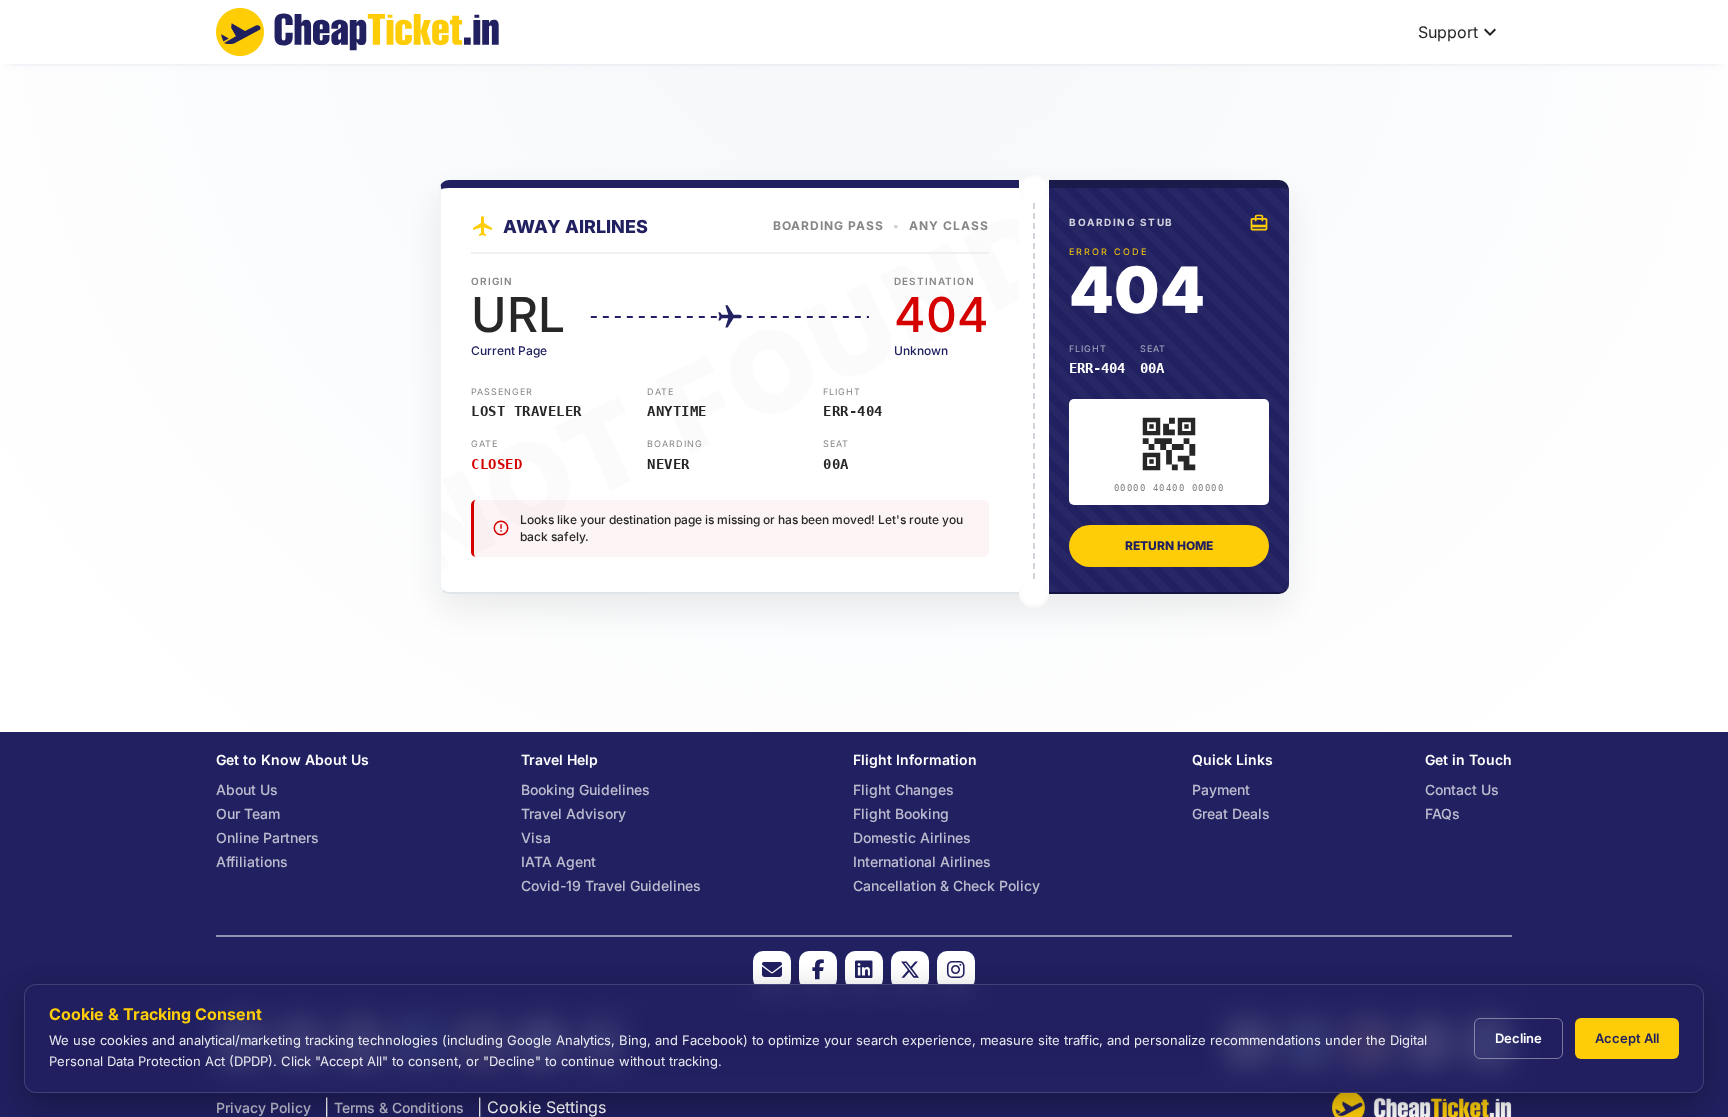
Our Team (248, 813)
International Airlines (922, 861)
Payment (1221, 789)
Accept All (1627, 1038)
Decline (1518, 1038)
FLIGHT (842, 391)
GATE (484, 443)
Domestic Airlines (912, 837)
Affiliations (252, 861)
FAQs (1442, 813)
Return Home (1169, 545)
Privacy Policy (263, 1107)
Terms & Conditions (399, 1107)
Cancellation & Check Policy (946, 885)
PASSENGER (502, 391)
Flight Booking (901, 813)
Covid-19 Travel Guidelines (611, 885)
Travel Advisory (573, 813)
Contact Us (1462, 789)
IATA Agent (558, 861)
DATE (660, 391)
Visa (536, 837)
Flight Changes (903, 789)
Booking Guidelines (585, 789)
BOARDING (675, 443)
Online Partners (267, 837)
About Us (247, 789)
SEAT (836, 443)
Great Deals (1231, 813)
